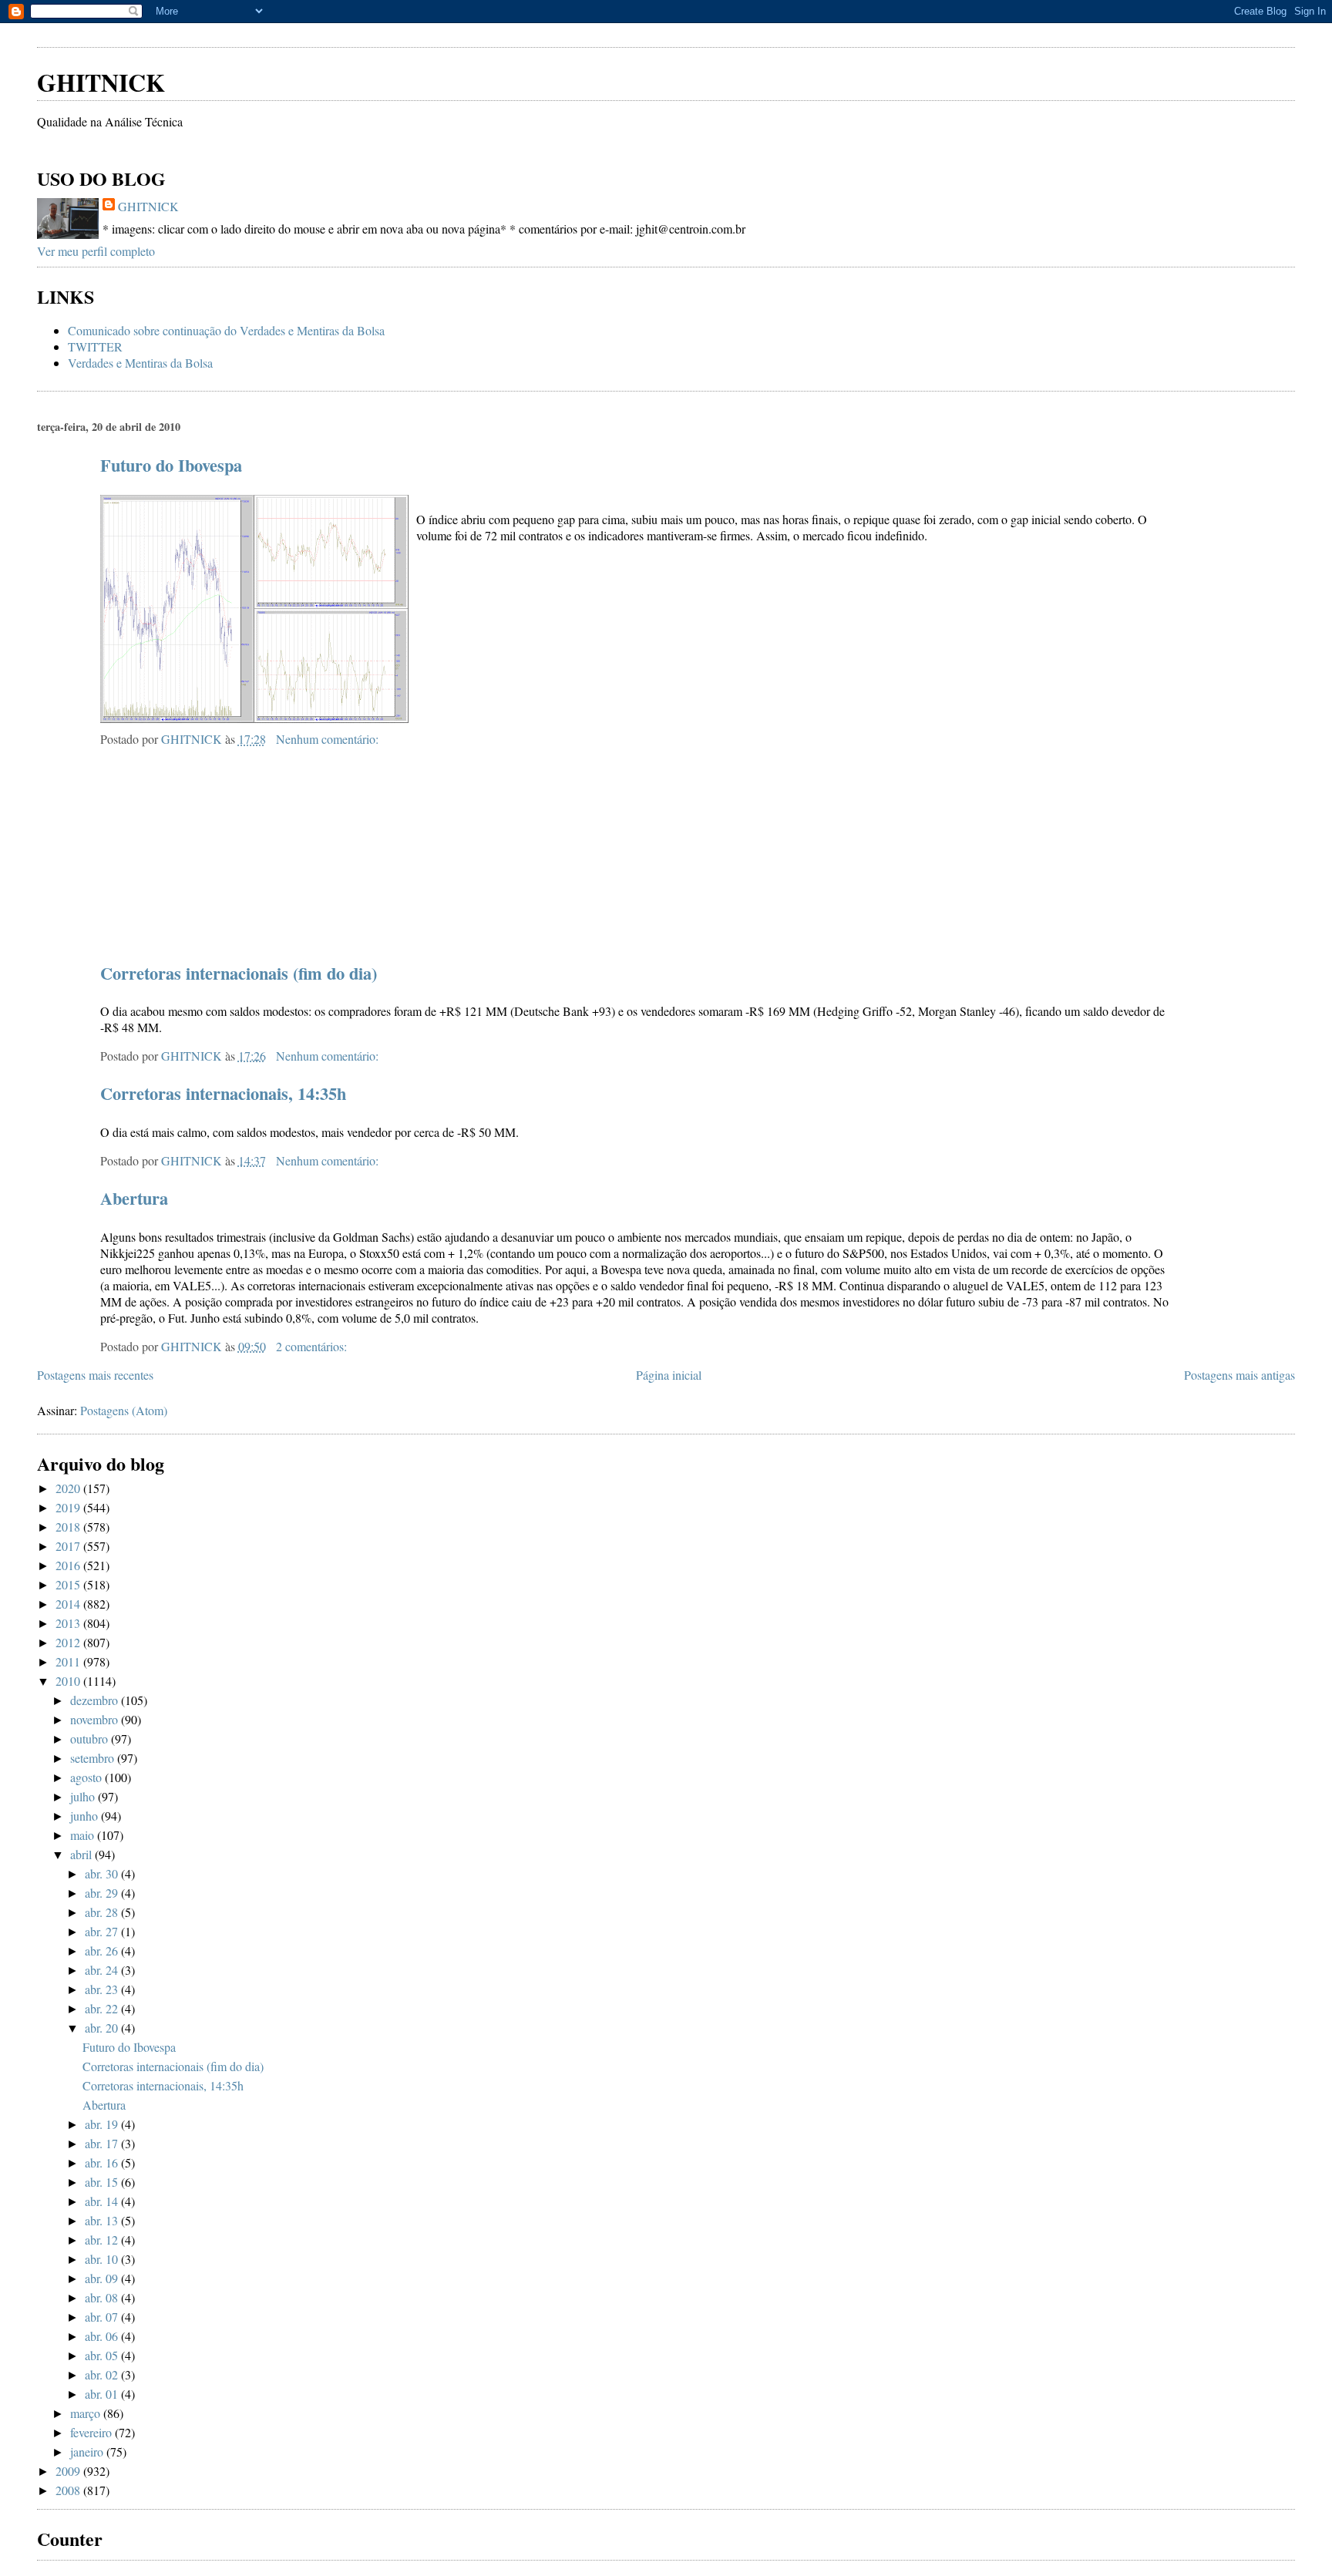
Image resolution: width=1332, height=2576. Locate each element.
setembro (94, 1758)
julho (84, 1796)
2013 (69, 1623)
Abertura (134, 1198)
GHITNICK (101, 82)
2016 (69, 1565)
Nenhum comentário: (329, 739)
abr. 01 (103, 2394)
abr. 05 (103, 2355)
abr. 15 (103, 2182)
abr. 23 (103, 1989)
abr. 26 (103, 1950)
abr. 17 (103, 2143)
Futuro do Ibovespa (171, 465)
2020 (69, 1488)
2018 (69, 1527)
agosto (87, 1777)
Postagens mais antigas (1239, 1375)
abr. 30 (103, 1873)
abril (82, 1854)
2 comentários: (313, 1346)
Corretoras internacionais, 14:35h (223, 1093)
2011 (69, 1661)
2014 (69, 1604)
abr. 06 (103, 2336)
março (87, 2413)
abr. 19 (103, 2124)
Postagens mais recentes (95, 1375)
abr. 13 (103, 2220)
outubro (91, 1739)
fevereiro (92, 2432)
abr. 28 (103, 1912)
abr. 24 (103, 1970)
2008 (69, 2490)
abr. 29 (103, 1893)
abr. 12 (103, 2240)
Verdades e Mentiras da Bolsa (140, 363)
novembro (96, 1719)
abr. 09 (103, 2278)
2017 (69, 1546)
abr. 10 (103, 2259)
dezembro (96, 1700)
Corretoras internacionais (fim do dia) (239, 973)
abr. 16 (103, 2162)
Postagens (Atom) (124, 1410)
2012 (69, 1642)
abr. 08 (103, 2297)
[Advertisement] (217, 30)
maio (84, 1835)
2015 (69, 1584)
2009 (69, 2471)
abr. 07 (103, 2317)
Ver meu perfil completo (96, 251)
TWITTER (95, 346)
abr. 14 (103, 2201)
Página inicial (669, 1375)
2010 (69, 1681)
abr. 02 (103, 2374)
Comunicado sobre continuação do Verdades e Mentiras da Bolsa (226, 330)
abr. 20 (103, 2028)
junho (86, 1816)
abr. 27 (103, 1931)
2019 (69, 1507)
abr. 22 (103, 2008)
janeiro (88, 2452)
